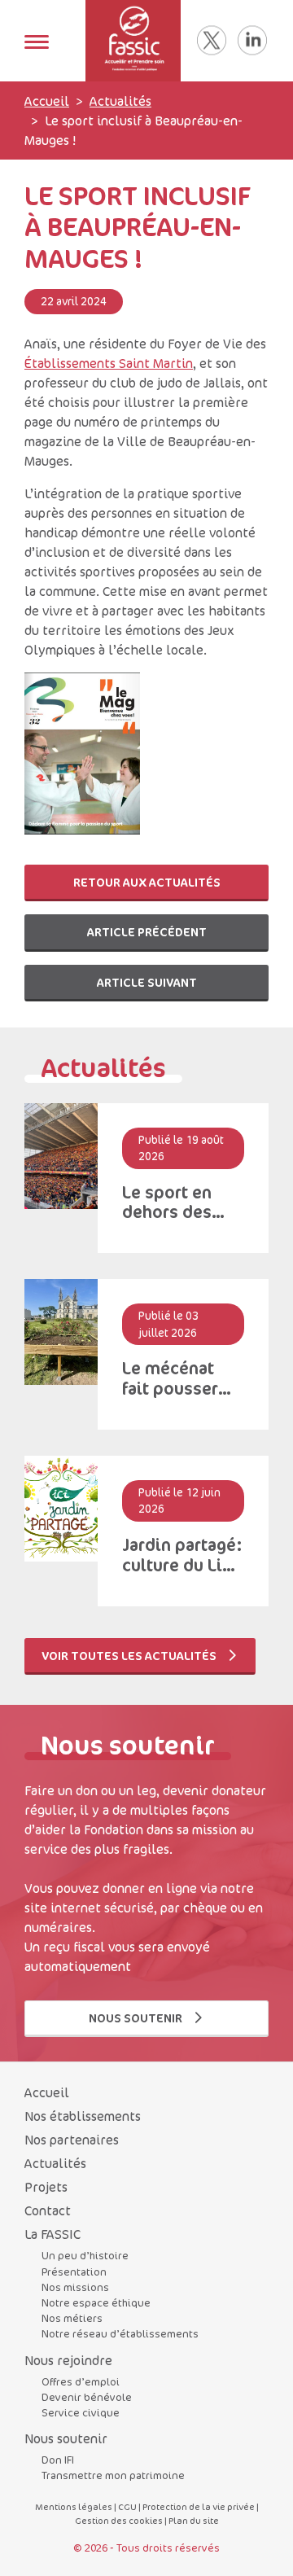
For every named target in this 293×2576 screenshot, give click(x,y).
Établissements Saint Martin (109, 363)
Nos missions (75, 2287)
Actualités (120, 101)
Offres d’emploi (81, 2381)
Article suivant (147, 982)
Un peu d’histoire (85, 2255)
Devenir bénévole (87, 2397)
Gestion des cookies (119, 2520)
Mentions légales (74, 2506)
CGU (127, 2506)
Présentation (74, 2272)
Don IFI (58, 2460)
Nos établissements (83, 2116)
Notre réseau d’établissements (120, 2333)
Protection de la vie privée (199, 2506)
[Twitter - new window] (212, 41)
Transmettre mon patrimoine (113, 2475)
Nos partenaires (72, 2140)
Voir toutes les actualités (130, 1656)
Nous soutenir (137, 2018)
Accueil (47, 101)
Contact (48, 2210)
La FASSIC (52, 2234)
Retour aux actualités (147, 882)
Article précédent (147, 932)
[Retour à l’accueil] (133, 41)
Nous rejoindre (68, 2360)
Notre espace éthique (96, 2302)
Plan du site (194, 2520)
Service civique (81, 2412)
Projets (46, 2187)
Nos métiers (72, 2318)
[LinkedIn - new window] (252, 41)
